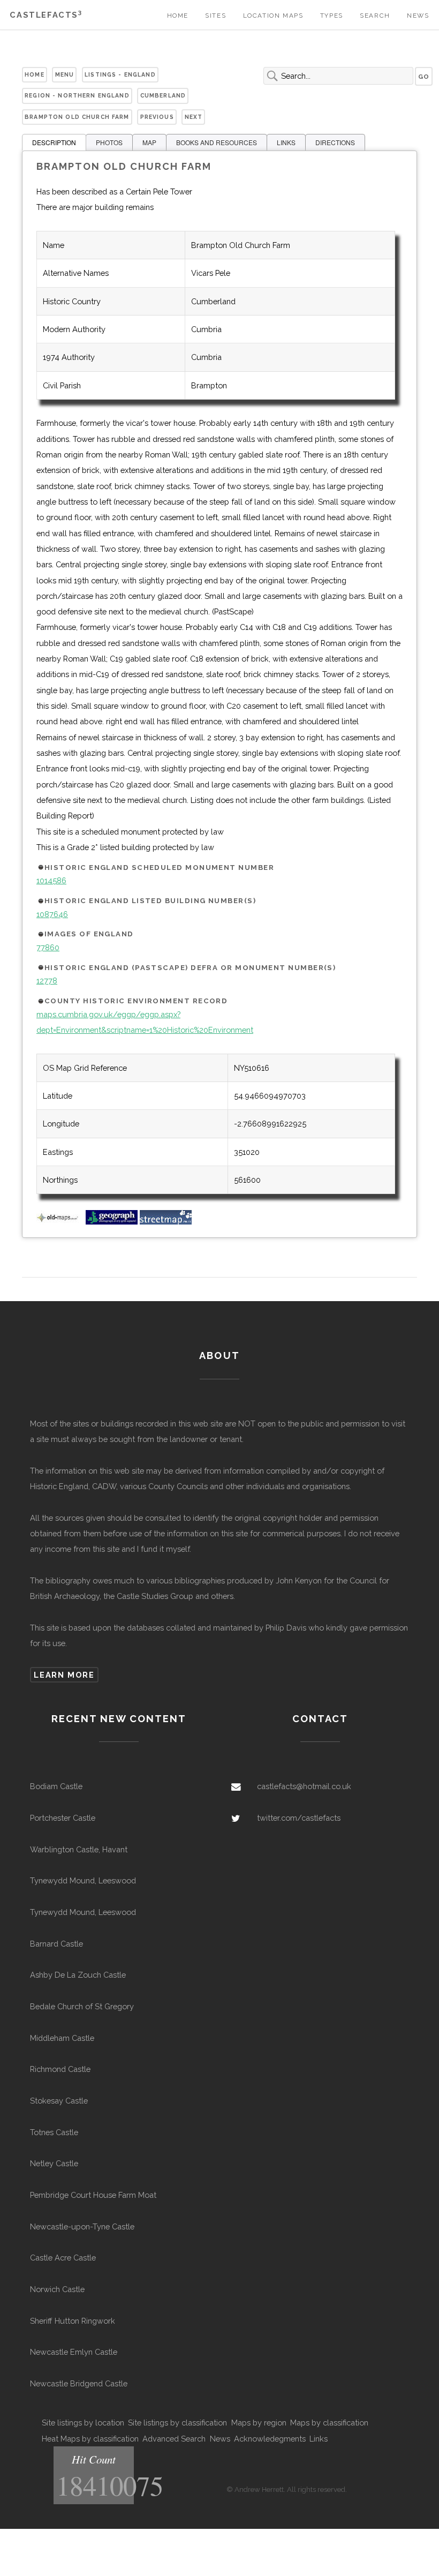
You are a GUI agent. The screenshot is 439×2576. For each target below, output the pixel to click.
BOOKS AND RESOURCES (217, 142)
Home (178, 16)
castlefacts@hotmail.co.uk (304, 1786)
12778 (47, 981)
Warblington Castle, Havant (79, 1849)
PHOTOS (109, 142)
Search (375, 16)
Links (319, 2439)
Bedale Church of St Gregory (82, 2006)
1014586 (51, 880)
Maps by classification (329, 2423)
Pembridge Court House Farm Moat (93, 2195)
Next (194, 117)
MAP (149, 142)
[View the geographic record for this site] (112, 1222)
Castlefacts (46, 15)
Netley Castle (54, 2163)
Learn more (64, 1675)
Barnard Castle (56, 1944)
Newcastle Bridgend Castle (79, 2383)
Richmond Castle (60, 2069)
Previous (157, 117)
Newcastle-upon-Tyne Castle (82, 2226)
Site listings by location (83, 2423)
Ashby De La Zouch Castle (78, 1975)
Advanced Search (174, 2439)
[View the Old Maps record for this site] (60, 1222)
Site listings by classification (177, 2423)
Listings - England (120, 74)
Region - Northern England (77, 95)
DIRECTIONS (335, 142)
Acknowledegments (270, 2439)
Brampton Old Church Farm (77, 117)
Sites (215, 16)
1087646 (52, 914)
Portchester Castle (63, 1818)
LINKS (286, 142)
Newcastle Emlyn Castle (74, 2352)
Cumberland (163, 95)
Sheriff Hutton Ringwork (73, 2321)
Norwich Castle (57, 2289)
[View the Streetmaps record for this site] (166, 1222)
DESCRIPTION (54, 142)
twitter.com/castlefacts (299, 1818)
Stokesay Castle (59, 2101)
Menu (65, 74)
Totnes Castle (54, 2132)
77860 (48, 947)
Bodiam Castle (56, 1786)
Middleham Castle (62, 2038)
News (418, 16)
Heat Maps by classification (90, 2439)
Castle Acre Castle (63, 2258)
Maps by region (259, 2423)
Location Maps (273, 16)
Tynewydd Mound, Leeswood (83, 1880)
